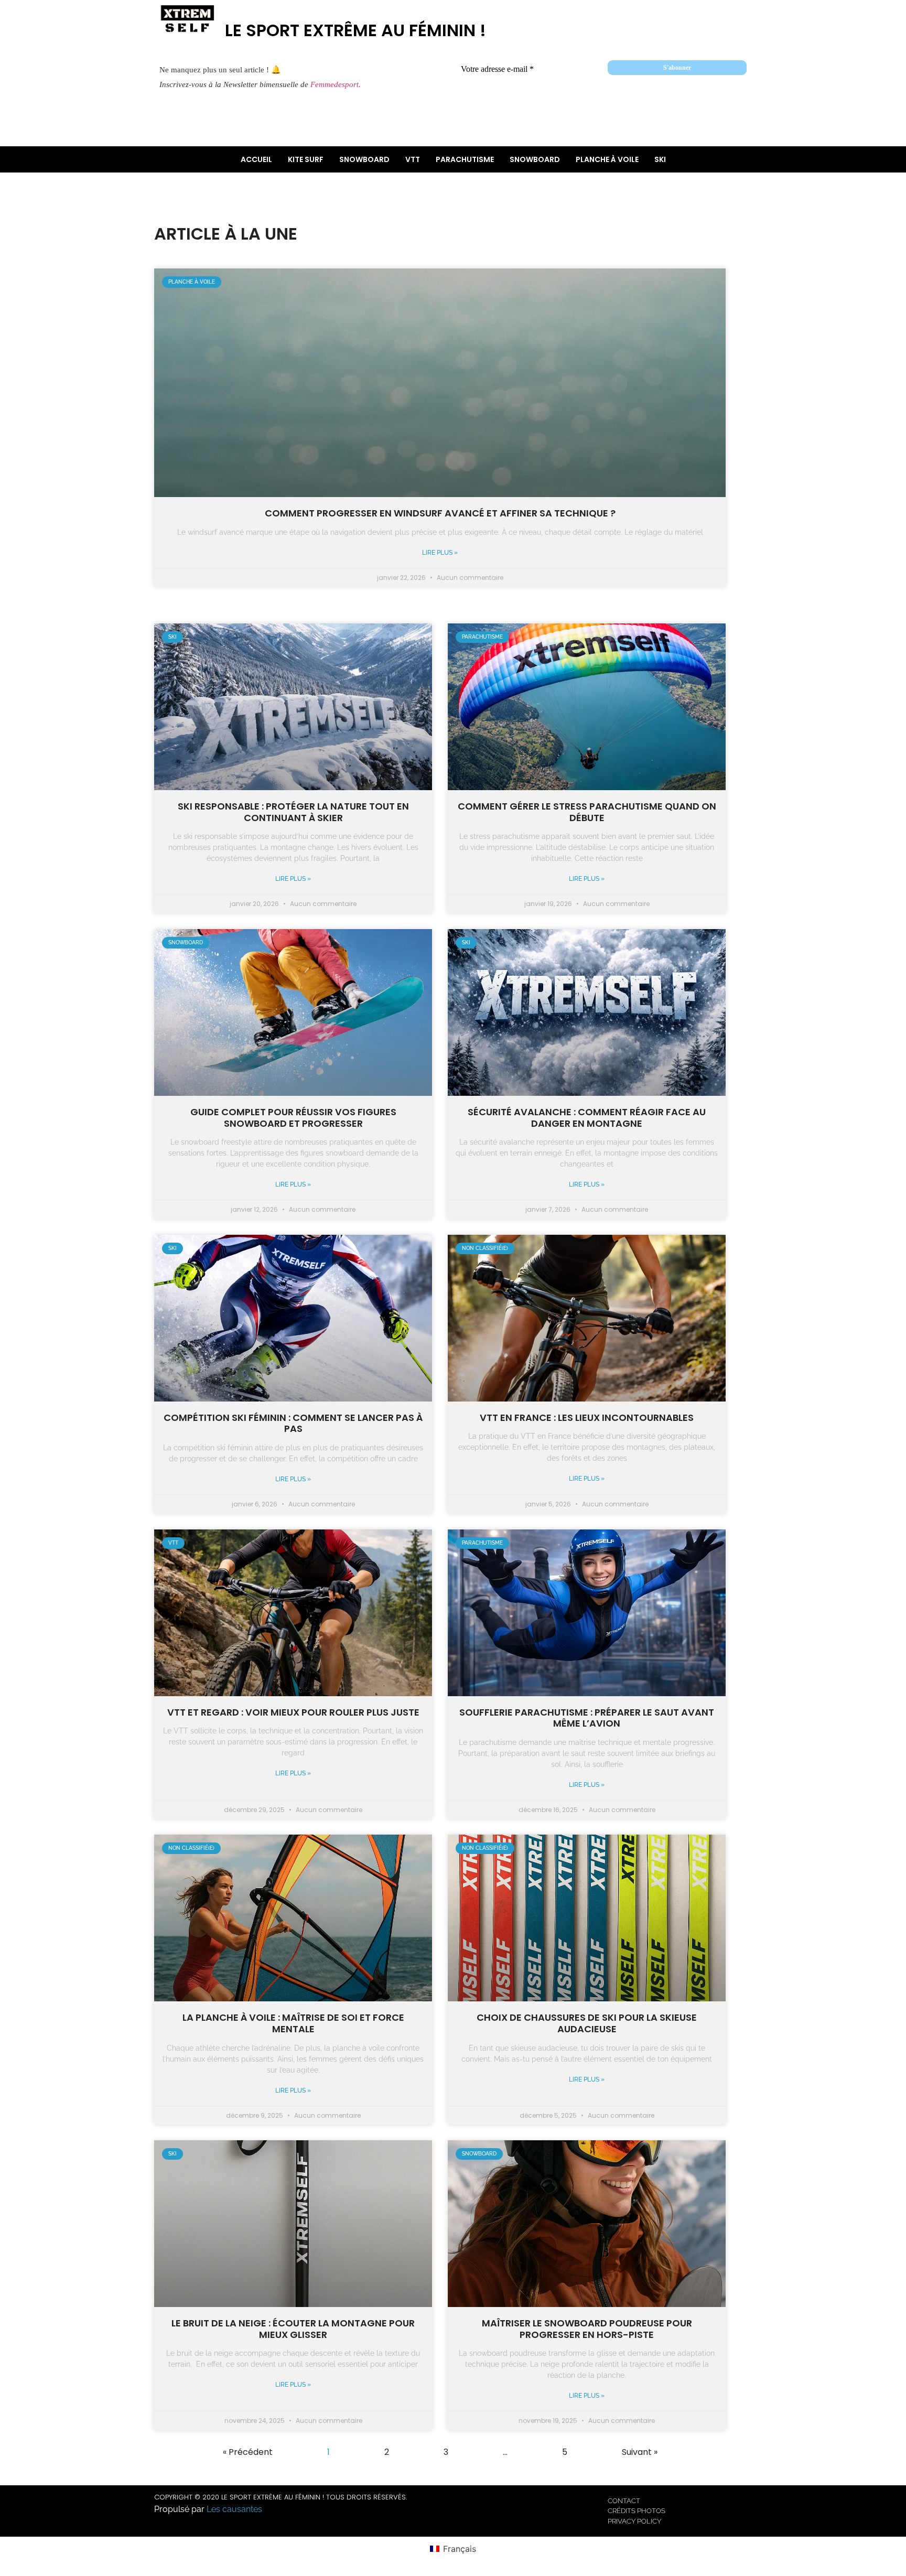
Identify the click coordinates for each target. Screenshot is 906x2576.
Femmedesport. (336, 84)
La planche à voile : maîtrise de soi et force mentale (293, 2023)
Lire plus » (440, 553)
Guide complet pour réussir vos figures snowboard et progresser (293, 1118)
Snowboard (364, 159)
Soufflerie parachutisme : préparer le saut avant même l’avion (587, 1718)
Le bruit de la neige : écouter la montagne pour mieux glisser (293, 2329)
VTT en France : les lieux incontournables (587, 1418)
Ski (660, 159)
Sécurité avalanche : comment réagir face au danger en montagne (587, 1118)
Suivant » (640, 2452)
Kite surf (306, 159)
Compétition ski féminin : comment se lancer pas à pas (293, 1423)
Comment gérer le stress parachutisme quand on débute (587, 812)
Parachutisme (465, 159)
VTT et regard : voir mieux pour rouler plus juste (293, 1712)
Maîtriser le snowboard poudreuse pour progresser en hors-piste (587, 2329)
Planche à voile (607, 159)
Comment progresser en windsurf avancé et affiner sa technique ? (440, 513)
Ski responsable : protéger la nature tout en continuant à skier (293, 812)
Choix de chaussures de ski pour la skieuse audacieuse (587, 2023)
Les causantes (234, 2509)
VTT (413, 159)
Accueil (256, 159)
